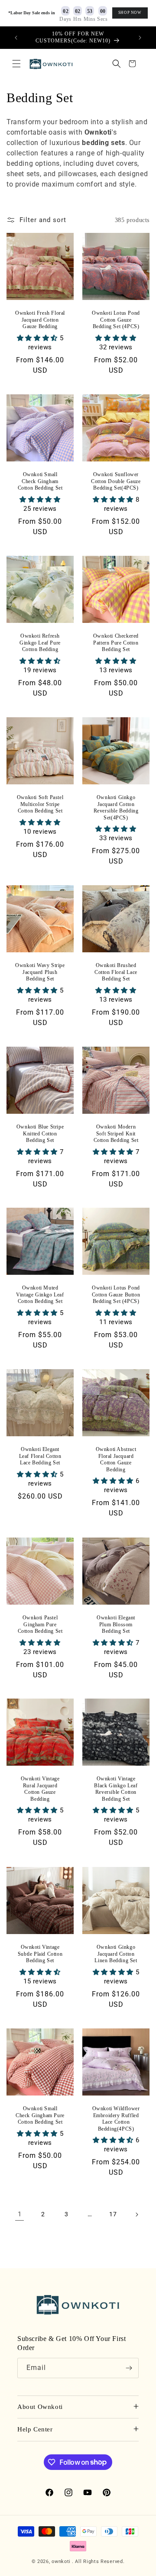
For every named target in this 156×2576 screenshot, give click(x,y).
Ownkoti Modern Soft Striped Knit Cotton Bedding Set (116, 1133)
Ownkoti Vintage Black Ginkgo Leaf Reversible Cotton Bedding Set (116, 1789)
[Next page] (136, 2215)
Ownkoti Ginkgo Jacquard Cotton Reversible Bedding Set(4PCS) (116, 808)
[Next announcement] (140, 38)
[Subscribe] (129, 2368)
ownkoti (61, 2561)
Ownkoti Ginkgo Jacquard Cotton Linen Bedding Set (116, 1954)
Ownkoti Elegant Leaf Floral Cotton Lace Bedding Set (40, 1456)
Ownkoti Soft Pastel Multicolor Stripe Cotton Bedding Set (40, 804)
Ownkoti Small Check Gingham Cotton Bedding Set (40, 481)
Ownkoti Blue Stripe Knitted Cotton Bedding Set (40, 1133)
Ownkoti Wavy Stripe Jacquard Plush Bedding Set (40, 972)
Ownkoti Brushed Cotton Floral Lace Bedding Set (116, 972)
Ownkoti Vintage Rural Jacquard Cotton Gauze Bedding (40, 1789)
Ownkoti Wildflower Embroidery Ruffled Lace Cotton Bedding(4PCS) (116, 2119)
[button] (16, 64)
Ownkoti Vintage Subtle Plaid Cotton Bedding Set (40, 1954)
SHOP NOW (130, 13)
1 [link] (20, 2214)
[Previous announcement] (16, 38)
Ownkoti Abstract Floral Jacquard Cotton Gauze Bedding (116, 1459)
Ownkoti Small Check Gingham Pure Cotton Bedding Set (40, 2115)
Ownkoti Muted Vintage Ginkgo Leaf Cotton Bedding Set (40, 1294)
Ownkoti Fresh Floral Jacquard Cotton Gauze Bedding (40, 320)
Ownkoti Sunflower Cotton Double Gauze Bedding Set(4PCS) (116, 481)
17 (113, 2214)
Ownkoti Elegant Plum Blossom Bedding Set (116, 1624)
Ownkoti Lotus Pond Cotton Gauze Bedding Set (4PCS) (116, 320)
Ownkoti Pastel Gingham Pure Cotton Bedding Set (40, 1624)
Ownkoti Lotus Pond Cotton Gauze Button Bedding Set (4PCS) (116, 1294)
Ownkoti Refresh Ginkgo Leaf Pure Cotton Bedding (40, 643)
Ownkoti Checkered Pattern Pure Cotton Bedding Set (116, 643)
